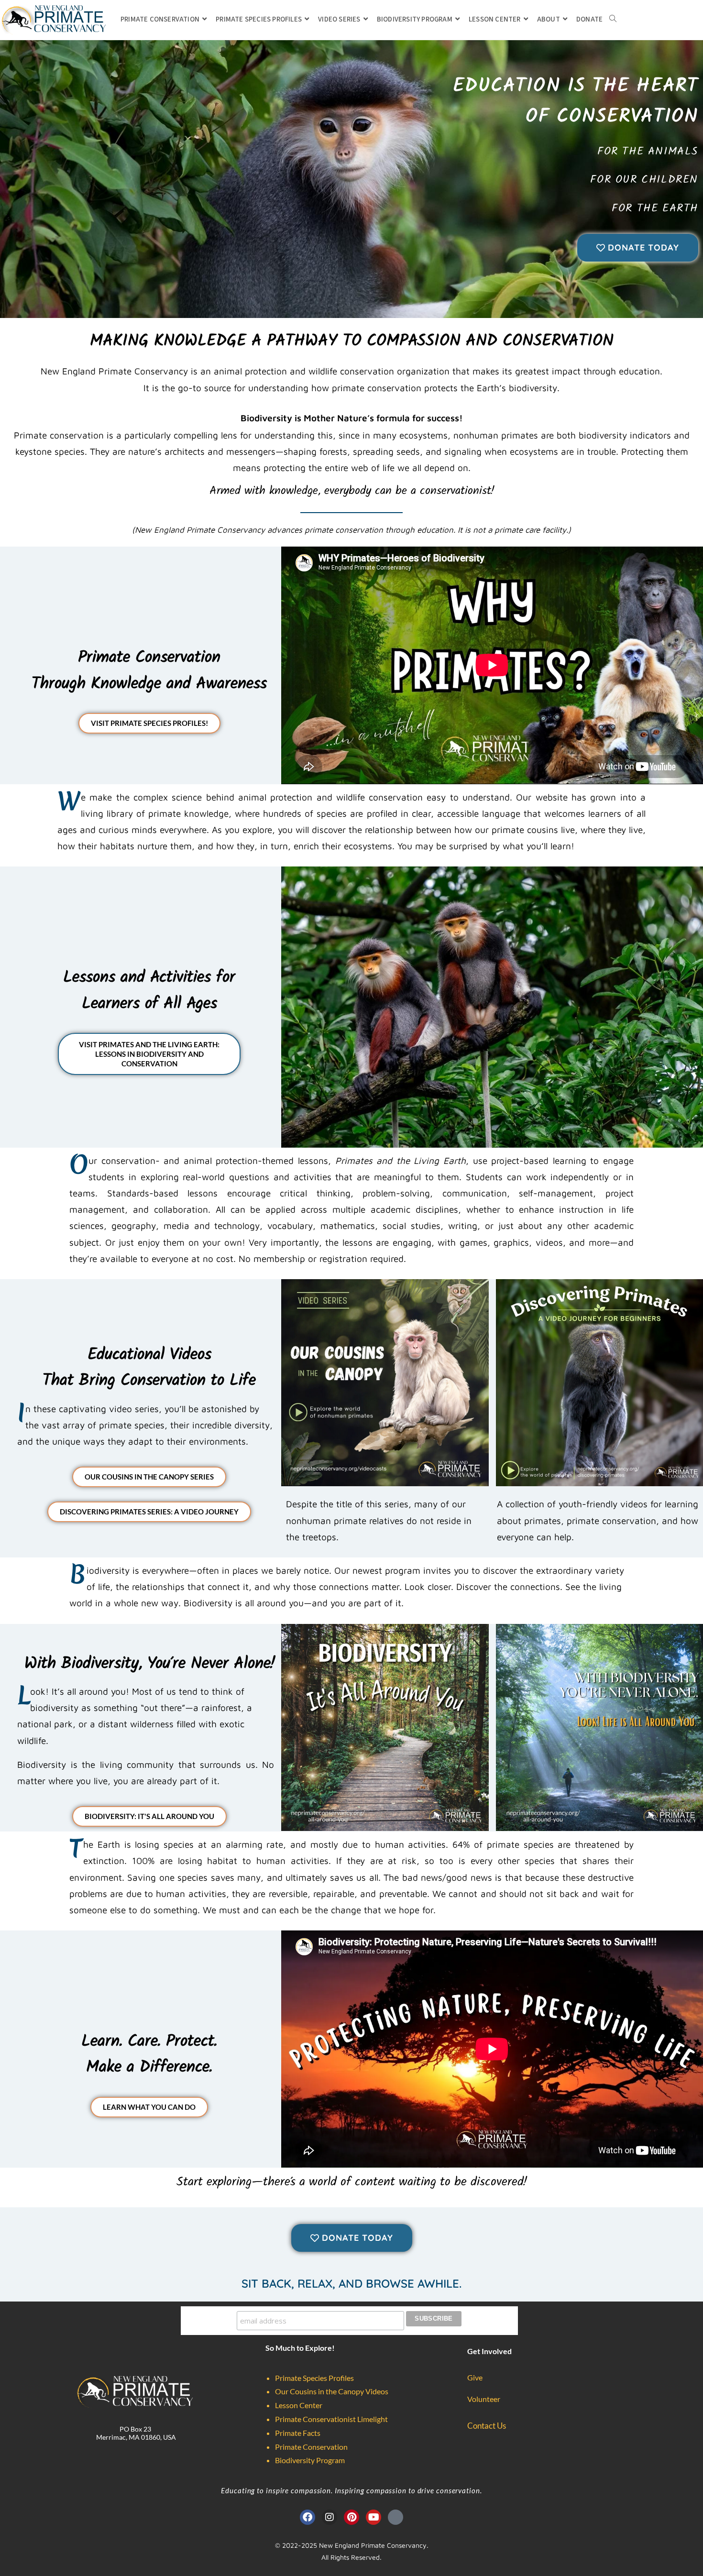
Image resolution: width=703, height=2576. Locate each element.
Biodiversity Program (310, 2460)
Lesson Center (299, 2405)
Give (475, 2377)
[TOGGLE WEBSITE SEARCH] (613, 20)
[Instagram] (330, 2517)
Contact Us (487, 2426)
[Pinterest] (351, 2517)
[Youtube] (373, 2517)
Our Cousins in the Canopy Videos (332, 2391)
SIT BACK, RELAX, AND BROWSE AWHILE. (351, 2283)
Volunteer (484, 2399)
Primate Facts (298, 2433)
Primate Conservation (311, 2447)
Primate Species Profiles (314, 2378)
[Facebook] (308, 2517)
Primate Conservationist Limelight (331, 2419)
